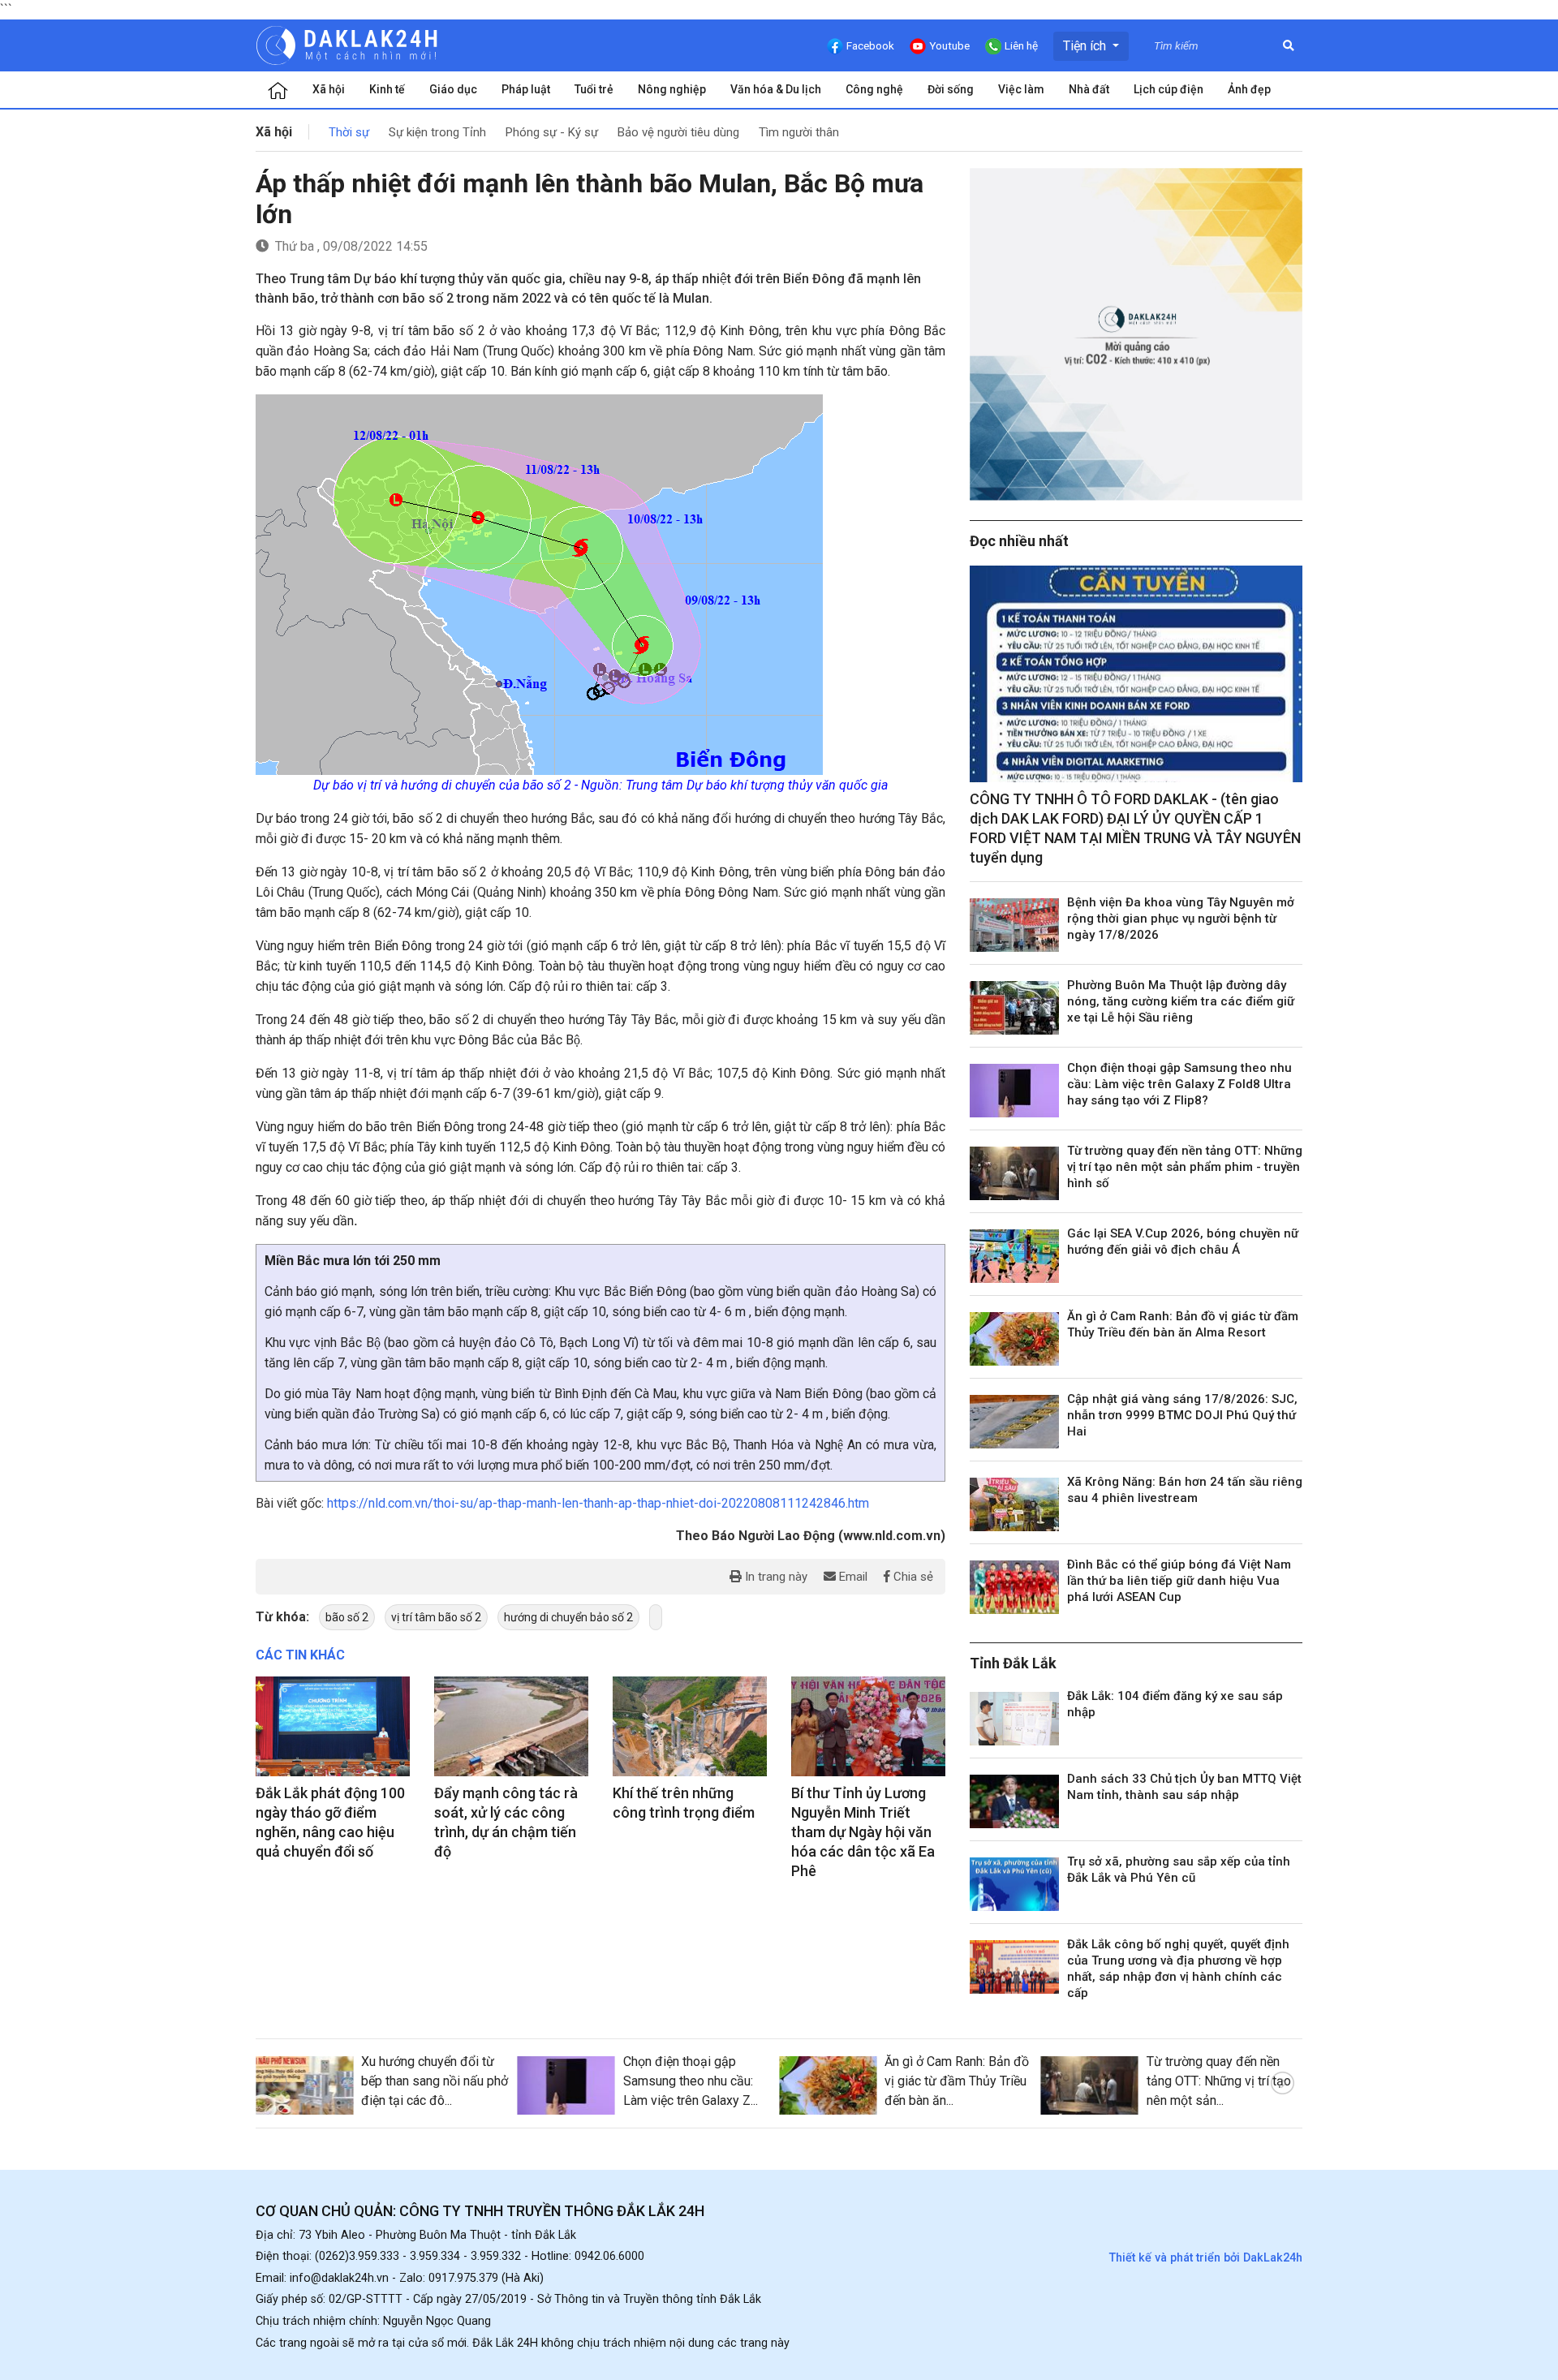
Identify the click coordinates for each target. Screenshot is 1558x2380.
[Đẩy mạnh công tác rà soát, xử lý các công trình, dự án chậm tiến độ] (511, 1727)
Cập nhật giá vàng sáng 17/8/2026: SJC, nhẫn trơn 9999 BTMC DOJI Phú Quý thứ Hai (1182, 1415)
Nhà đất (1089, 89)
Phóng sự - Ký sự (552, 132)
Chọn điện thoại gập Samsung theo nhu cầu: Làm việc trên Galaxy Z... (691, 2081)
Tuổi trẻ (594, 89)
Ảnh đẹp (1249, 89)
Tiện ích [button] (1086, 46)
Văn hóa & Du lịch (776, 89)
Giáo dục (453, 89)
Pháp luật (526, 89)
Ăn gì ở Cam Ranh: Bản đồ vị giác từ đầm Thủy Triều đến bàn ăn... (957, 2081)
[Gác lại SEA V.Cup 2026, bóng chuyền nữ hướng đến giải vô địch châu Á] (1014, 1256)
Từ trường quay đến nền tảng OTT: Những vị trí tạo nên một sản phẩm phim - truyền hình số (1185, 1167)
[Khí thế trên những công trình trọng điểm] (690, 1727)
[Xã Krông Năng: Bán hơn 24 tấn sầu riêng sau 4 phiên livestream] (1014, 1504)
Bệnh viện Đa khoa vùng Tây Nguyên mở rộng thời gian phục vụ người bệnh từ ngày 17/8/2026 (1181, 919)
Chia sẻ (912, 1577)
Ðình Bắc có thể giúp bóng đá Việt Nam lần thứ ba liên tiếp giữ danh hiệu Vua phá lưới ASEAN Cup (1179, 1581)
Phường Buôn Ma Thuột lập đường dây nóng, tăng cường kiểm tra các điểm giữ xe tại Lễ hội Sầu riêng (1181, 1001)
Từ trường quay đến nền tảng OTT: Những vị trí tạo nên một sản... (1219, 2081)
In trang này (775, 1577)
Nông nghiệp (672, 89)
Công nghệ (874, 89)
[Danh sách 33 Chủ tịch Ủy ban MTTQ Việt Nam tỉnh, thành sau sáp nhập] (1014, 1801)
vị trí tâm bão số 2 (436, 1617)
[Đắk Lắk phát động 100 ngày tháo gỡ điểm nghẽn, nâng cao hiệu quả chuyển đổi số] (333, 1727)
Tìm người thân (799, 132)
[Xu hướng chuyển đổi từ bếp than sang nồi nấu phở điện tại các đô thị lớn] (304, 2085)
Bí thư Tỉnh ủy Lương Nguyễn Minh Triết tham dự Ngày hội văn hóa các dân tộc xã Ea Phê (863, 1832)
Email (852, 1577)
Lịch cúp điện (1168, 89)
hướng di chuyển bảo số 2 (568, 1617)
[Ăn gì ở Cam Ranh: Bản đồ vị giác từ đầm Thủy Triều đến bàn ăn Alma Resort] (1014, 1339)
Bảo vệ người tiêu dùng (678, 132)
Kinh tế (387, 89)
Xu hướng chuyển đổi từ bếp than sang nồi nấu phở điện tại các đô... (435, 2081)
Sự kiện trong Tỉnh (437, 132)
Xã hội (329, 89)
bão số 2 (347, 1617)
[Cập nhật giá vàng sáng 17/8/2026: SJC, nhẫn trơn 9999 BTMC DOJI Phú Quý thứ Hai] (1014, 1422)
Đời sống (951, 89)
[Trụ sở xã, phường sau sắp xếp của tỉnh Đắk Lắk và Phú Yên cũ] (1014, 1884)
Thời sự (349, 132)
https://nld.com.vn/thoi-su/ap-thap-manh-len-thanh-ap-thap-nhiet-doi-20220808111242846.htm (598, 1503)
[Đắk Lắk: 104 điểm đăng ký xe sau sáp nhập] (1014, 1719)
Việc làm (1021, 89)
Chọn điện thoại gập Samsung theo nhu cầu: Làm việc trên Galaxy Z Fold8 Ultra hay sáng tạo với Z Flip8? (1179, 1084)
